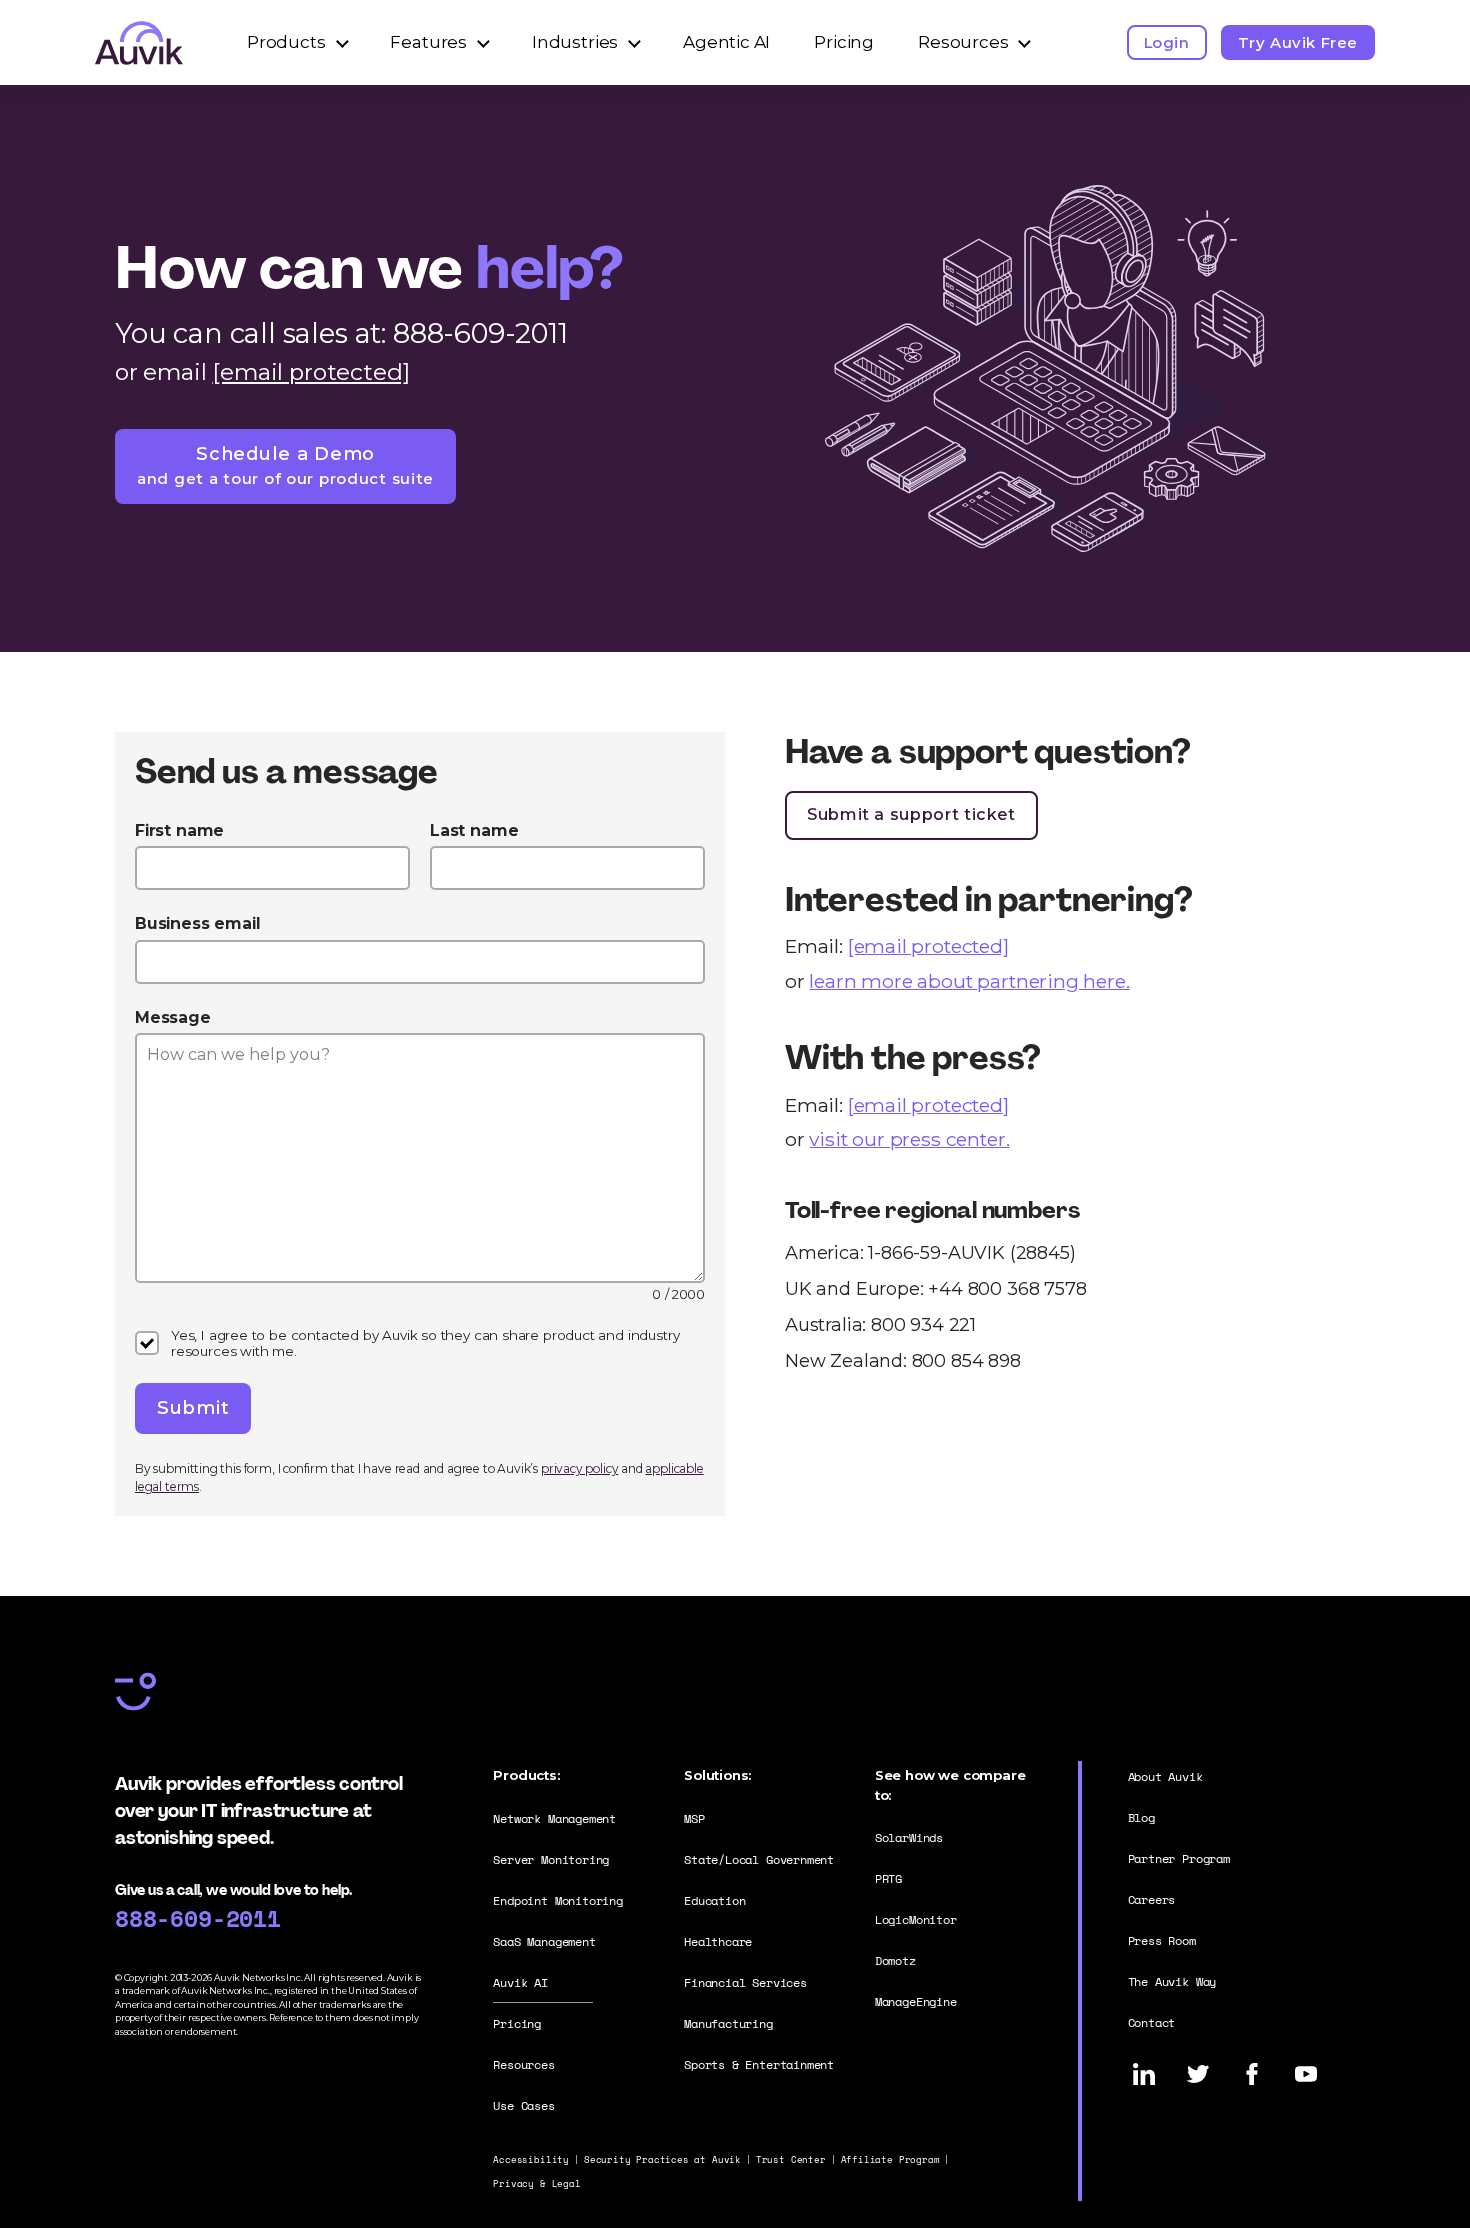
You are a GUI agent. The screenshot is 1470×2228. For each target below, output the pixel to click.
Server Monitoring (551, 1859)
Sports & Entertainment (759, 2064)
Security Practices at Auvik (662, 2159)
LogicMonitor (916, 1919)
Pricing (844, 42)
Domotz (895, 1960)
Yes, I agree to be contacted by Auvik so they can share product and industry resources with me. (425, 1343)
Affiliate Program (890, 2159)
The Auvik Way (1172, 1981)
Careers (1152, 1899)
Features (428, 42)
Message (173, 1017)
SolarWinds (909, 1837)
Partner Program (1179, 1858)
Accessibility (531, 2159)
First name (179, 830)
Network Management (554, 1818)
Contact (1152, 2022)
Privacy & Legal (536, 2183)
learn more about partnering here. (969, 981)
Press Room (1162, 1940)
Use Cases (523, 2105)
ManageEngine (916, 2001)
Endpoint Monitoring (558, 1900)
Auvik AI (520, 1982)
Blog (1141, 1817)
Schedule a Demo (285, 465)
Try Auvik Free (1298, 42)
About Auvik (1165, 1776)
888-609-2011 (198, 1918)
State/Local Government (759, 1859)
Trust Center (791, 2159)
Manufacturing (728, 2023)
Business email (197, 923)
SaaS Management (544, 1941)
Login (1167, 42)
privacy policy (579, 1468)
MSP (694, 1818)
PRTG (888, 1878)
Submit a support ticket (911, 814)
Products (286, 42)
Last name (474, 830)
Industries (575, 42)
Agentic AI (726, 42)
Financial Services (745, 1982)
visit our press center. (909, 1139)
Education (714, 1900)
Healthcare (718, 1941)
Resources (963, 42)
